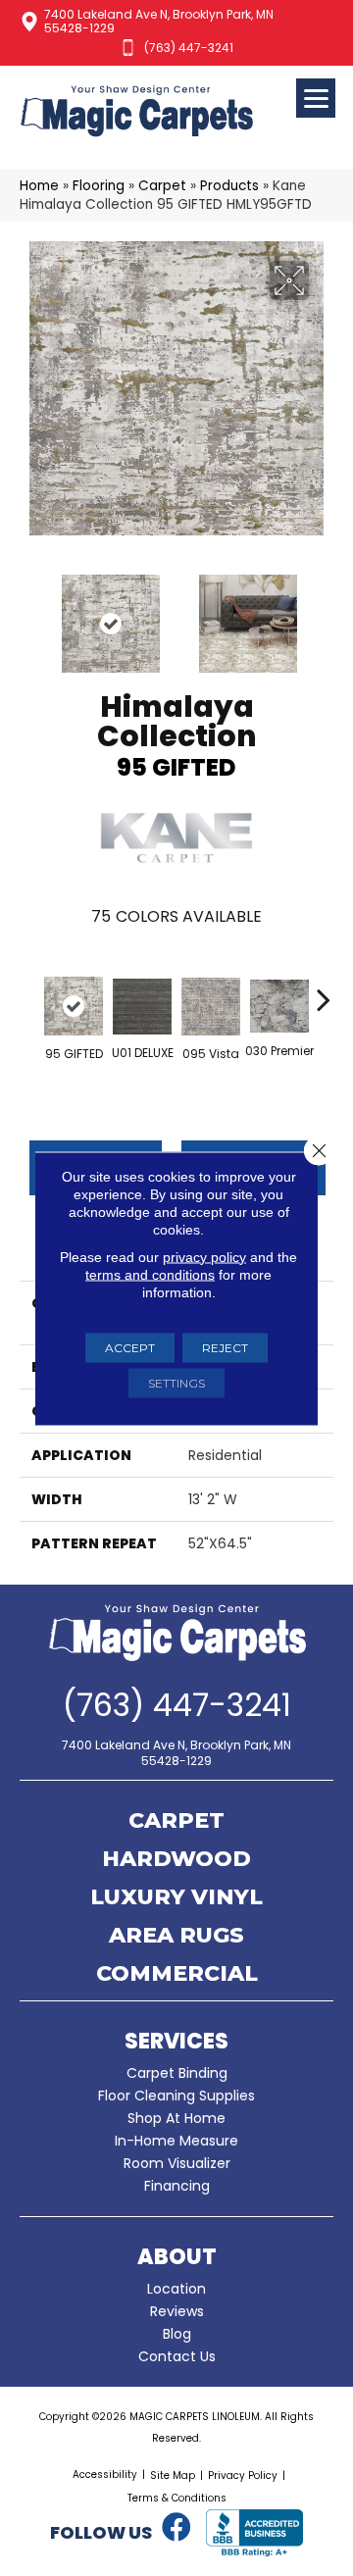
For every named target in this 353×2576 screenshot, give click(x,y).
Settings (176, 1382)
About (177, 2257)
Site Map (173, 2475)
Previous (29, 614)
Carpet (162, 186)
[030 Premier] (279, 1006)
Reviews (177, 2311)
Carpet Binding (177, 2073)
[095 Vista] (211, 1007)
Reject (225, 1347)
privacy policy (204, 1256)
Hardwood (176, 1860)
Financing (177, 2186)
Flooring (99, 186)
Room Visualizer (177, 2163)
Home (39, 186)
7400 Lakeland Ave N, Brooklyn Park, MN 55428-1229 (159, 21)
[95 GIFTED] (74, 1006)
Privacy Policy (243, 2475)
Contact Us (177, 2356)
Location (176, 2289)
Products (229, 186)
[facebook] (176, 2528)
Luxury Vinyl (176, 1898)
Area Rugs (176, 1937)
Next (324, 614)
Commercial (177, 1975)
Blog (177, 2334)
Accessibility (105, 2475)
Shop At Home (176, 2118)
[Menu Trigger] (316, 98)
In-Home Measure (176, 2141)
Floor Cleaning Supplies (176, 2096)
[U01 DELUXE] (142, 1007)
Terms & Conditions (177, 2498)
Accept (130, 1347)
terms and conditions (150, 1274)
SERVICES (176, 2041)
